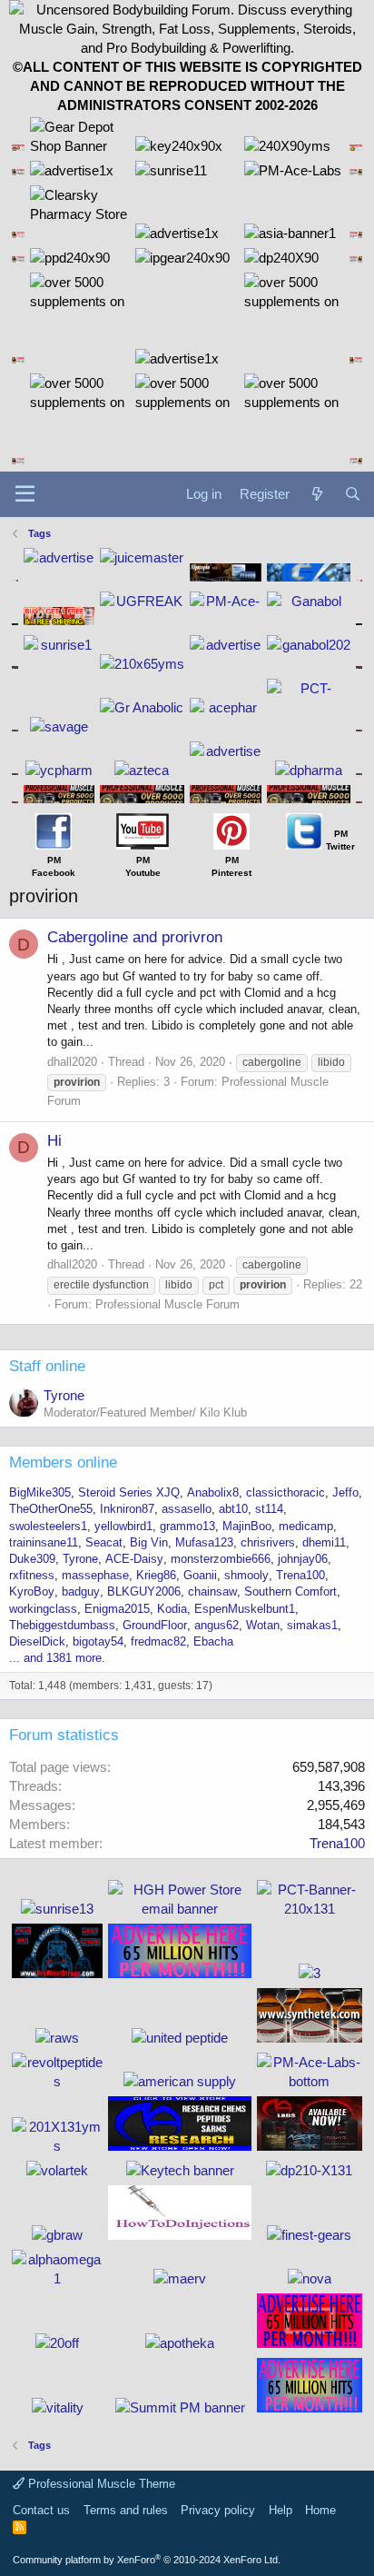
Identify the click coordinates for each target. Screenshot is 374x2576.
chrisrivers (268, 1542)
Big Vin (149, 1542)
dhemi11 (324, 1542)
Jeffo (345, 1492)
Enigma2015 (117, 1609)
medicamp (306, 1526)
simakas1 (312, 1625)
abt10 (233, 1509)
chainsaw (212, 1591)
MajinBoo (247, 1526)
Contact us (41, 2510)
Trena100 (300, 1575)
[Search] (353, 494)
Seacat (104, 1542)
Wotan (263, 1625)
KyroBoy (32, 1591)
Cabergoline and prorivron (135, 937)
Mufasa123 (204, 1542)
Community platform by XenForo (147, 2560)
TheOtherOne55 (51, 1509)
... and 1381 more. (57, 1658)
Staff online (47, 1366)
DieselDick (37, 1641)
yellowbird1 (123, 1526)
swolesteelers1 (48, 1526)
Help (280, 2510)
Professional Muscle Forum (167, 1304)
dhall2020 (72, 1062)
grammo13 (187, 1526)
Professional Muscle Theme (100, 2484)
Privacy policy (218, 2510)
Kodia (172, 1609)
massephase (95, 1575)
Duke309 (32, 1559)
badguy (81, 1591)
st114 (269, 1509)
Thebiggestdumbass (62, 1625)
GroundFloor (155, 1625)
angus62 (217, 1625)
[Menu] (25, 494)
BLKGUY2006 (144, 1591)
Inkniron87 (127, 1509)
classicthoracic (285, 1492)
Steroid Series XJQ (129, 1492)
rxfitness (32, 1575)
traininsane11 (44, 1542)
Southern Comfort (290, 1591)
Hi (54, 1141)
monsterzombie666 (221, 1559)
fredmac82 (158, 1641)
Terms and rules (126, 2510)
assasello (187, 1509)
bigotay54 (98, 1641)
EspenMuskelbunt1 (245, 1609)
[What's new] (316, 494)
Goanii (200, 1575)
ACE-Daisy (134, 1559)
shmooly (246, 1575)
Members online (63, 1462)
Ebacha (213, 1641)
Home (320, 2510)
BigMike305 (40, 1492)
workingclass (43, 1609)
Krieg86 (156, 1575)
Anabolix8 (213, 1492)
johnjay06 (303, 1559)
